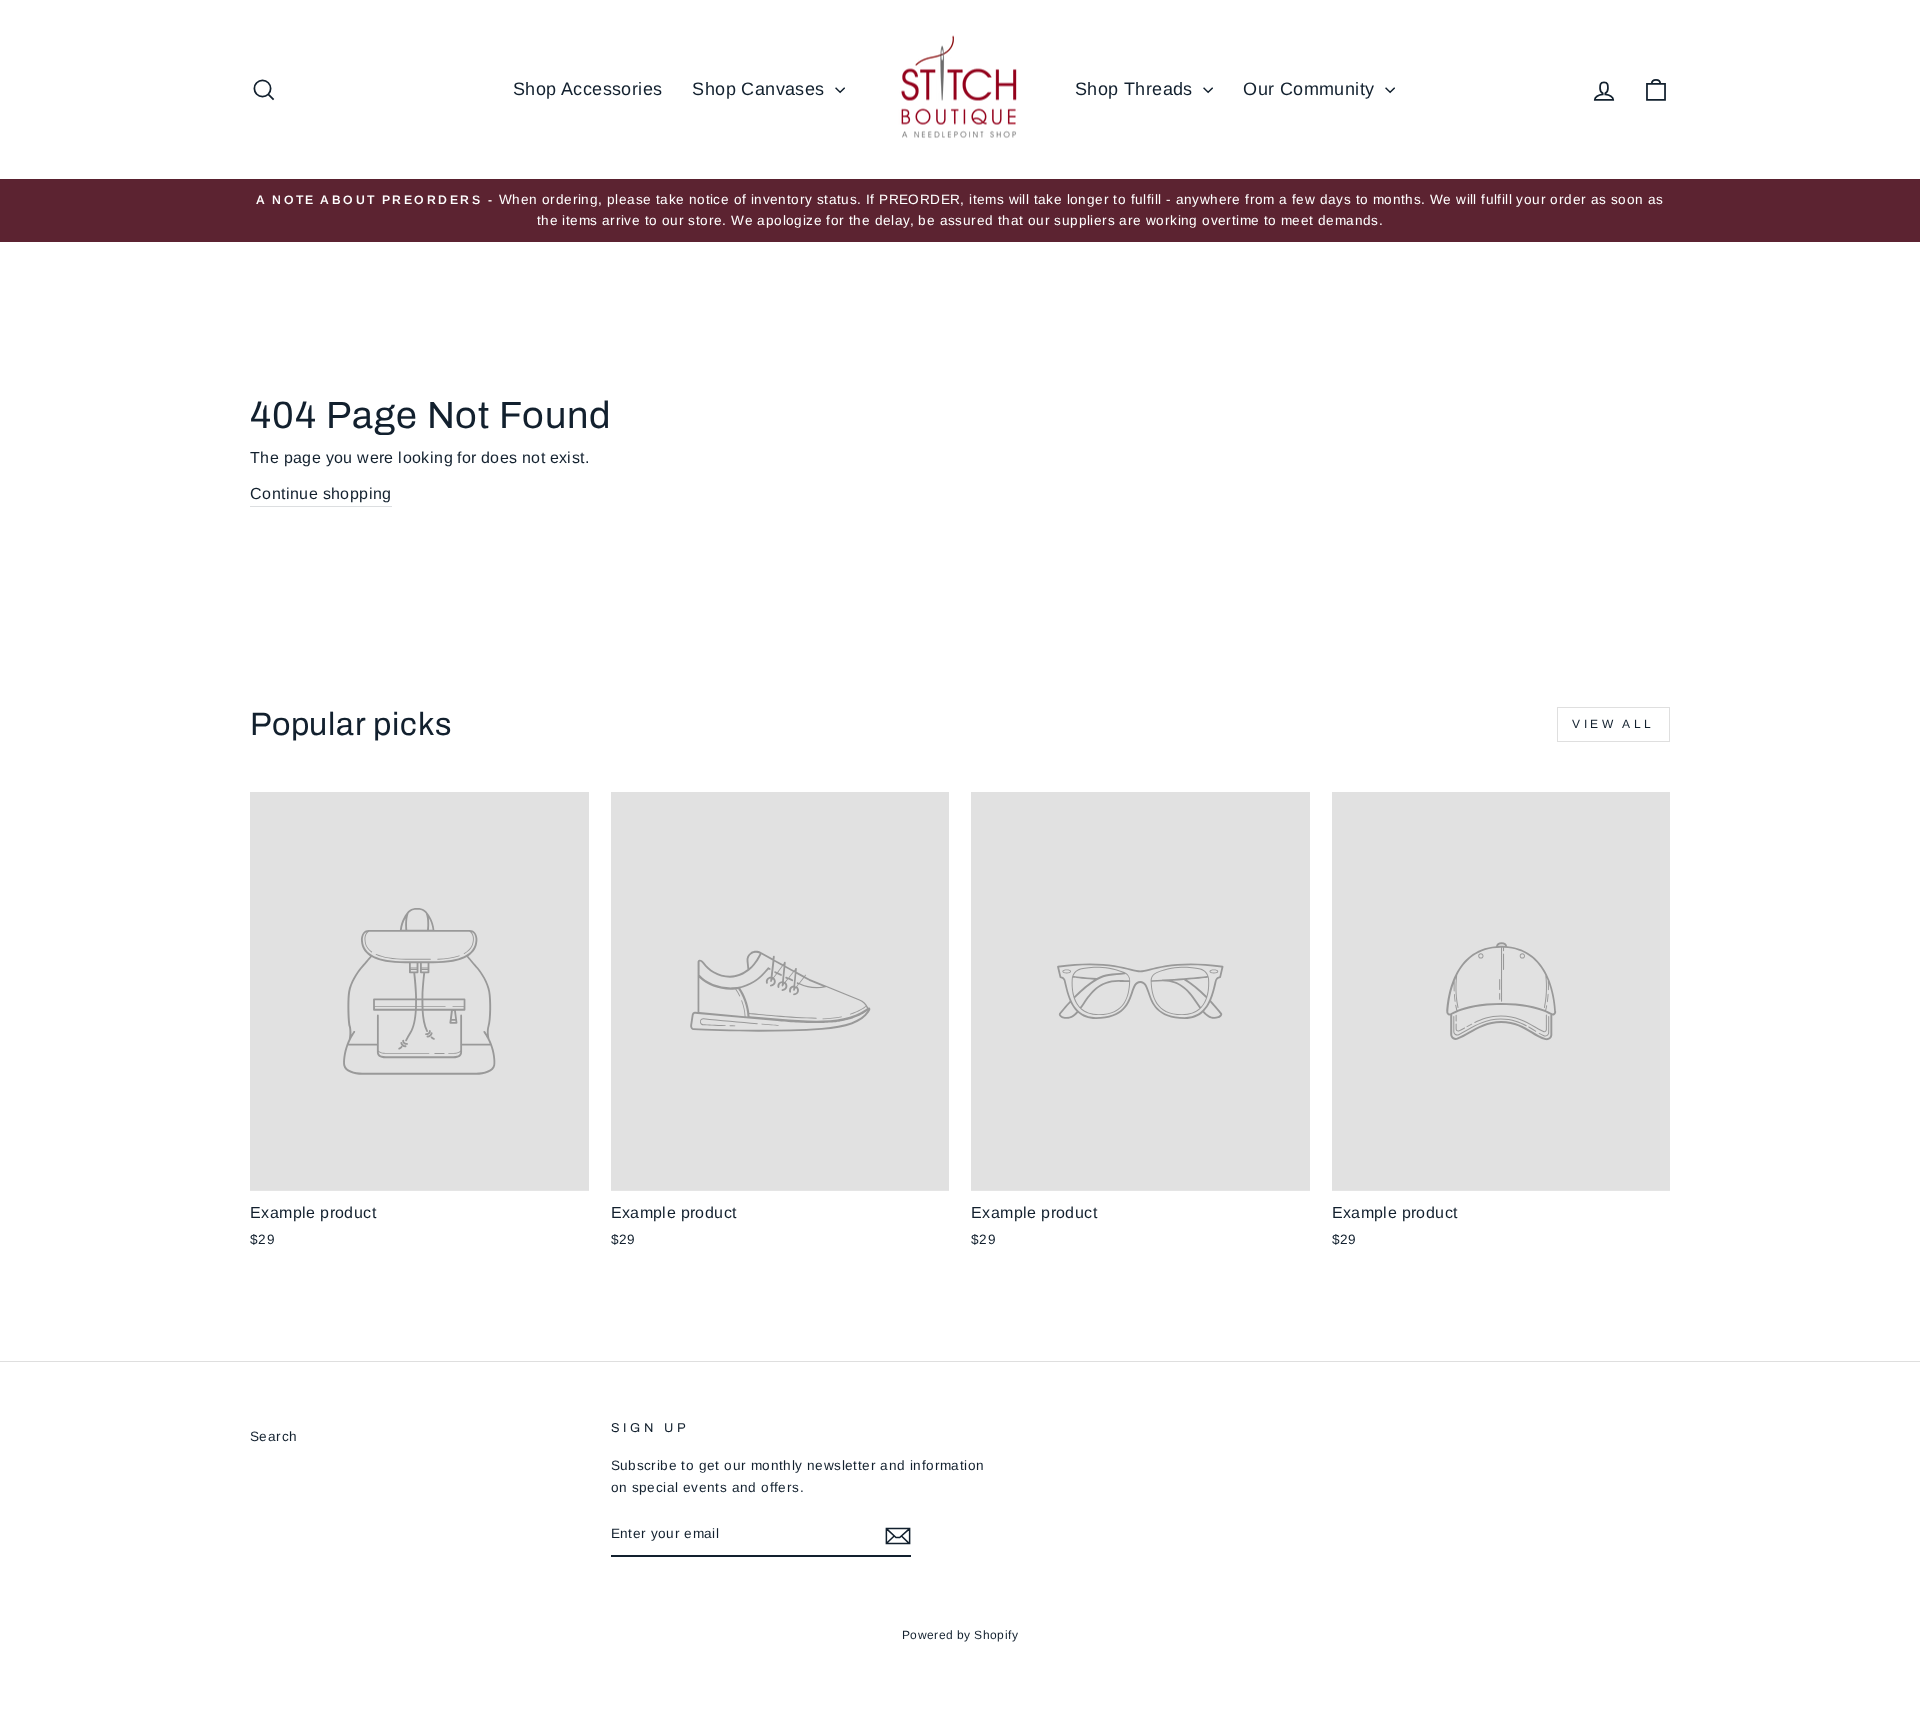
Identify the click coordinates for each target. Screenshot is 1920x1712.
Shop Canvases (761, 89)
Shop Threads (1136, 89)
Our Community (1311, 89)
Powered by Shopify (960, 1635)
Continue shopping (321, 493)
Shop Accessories (587, 89)
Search (273, 1436)
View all (1613, 724)
